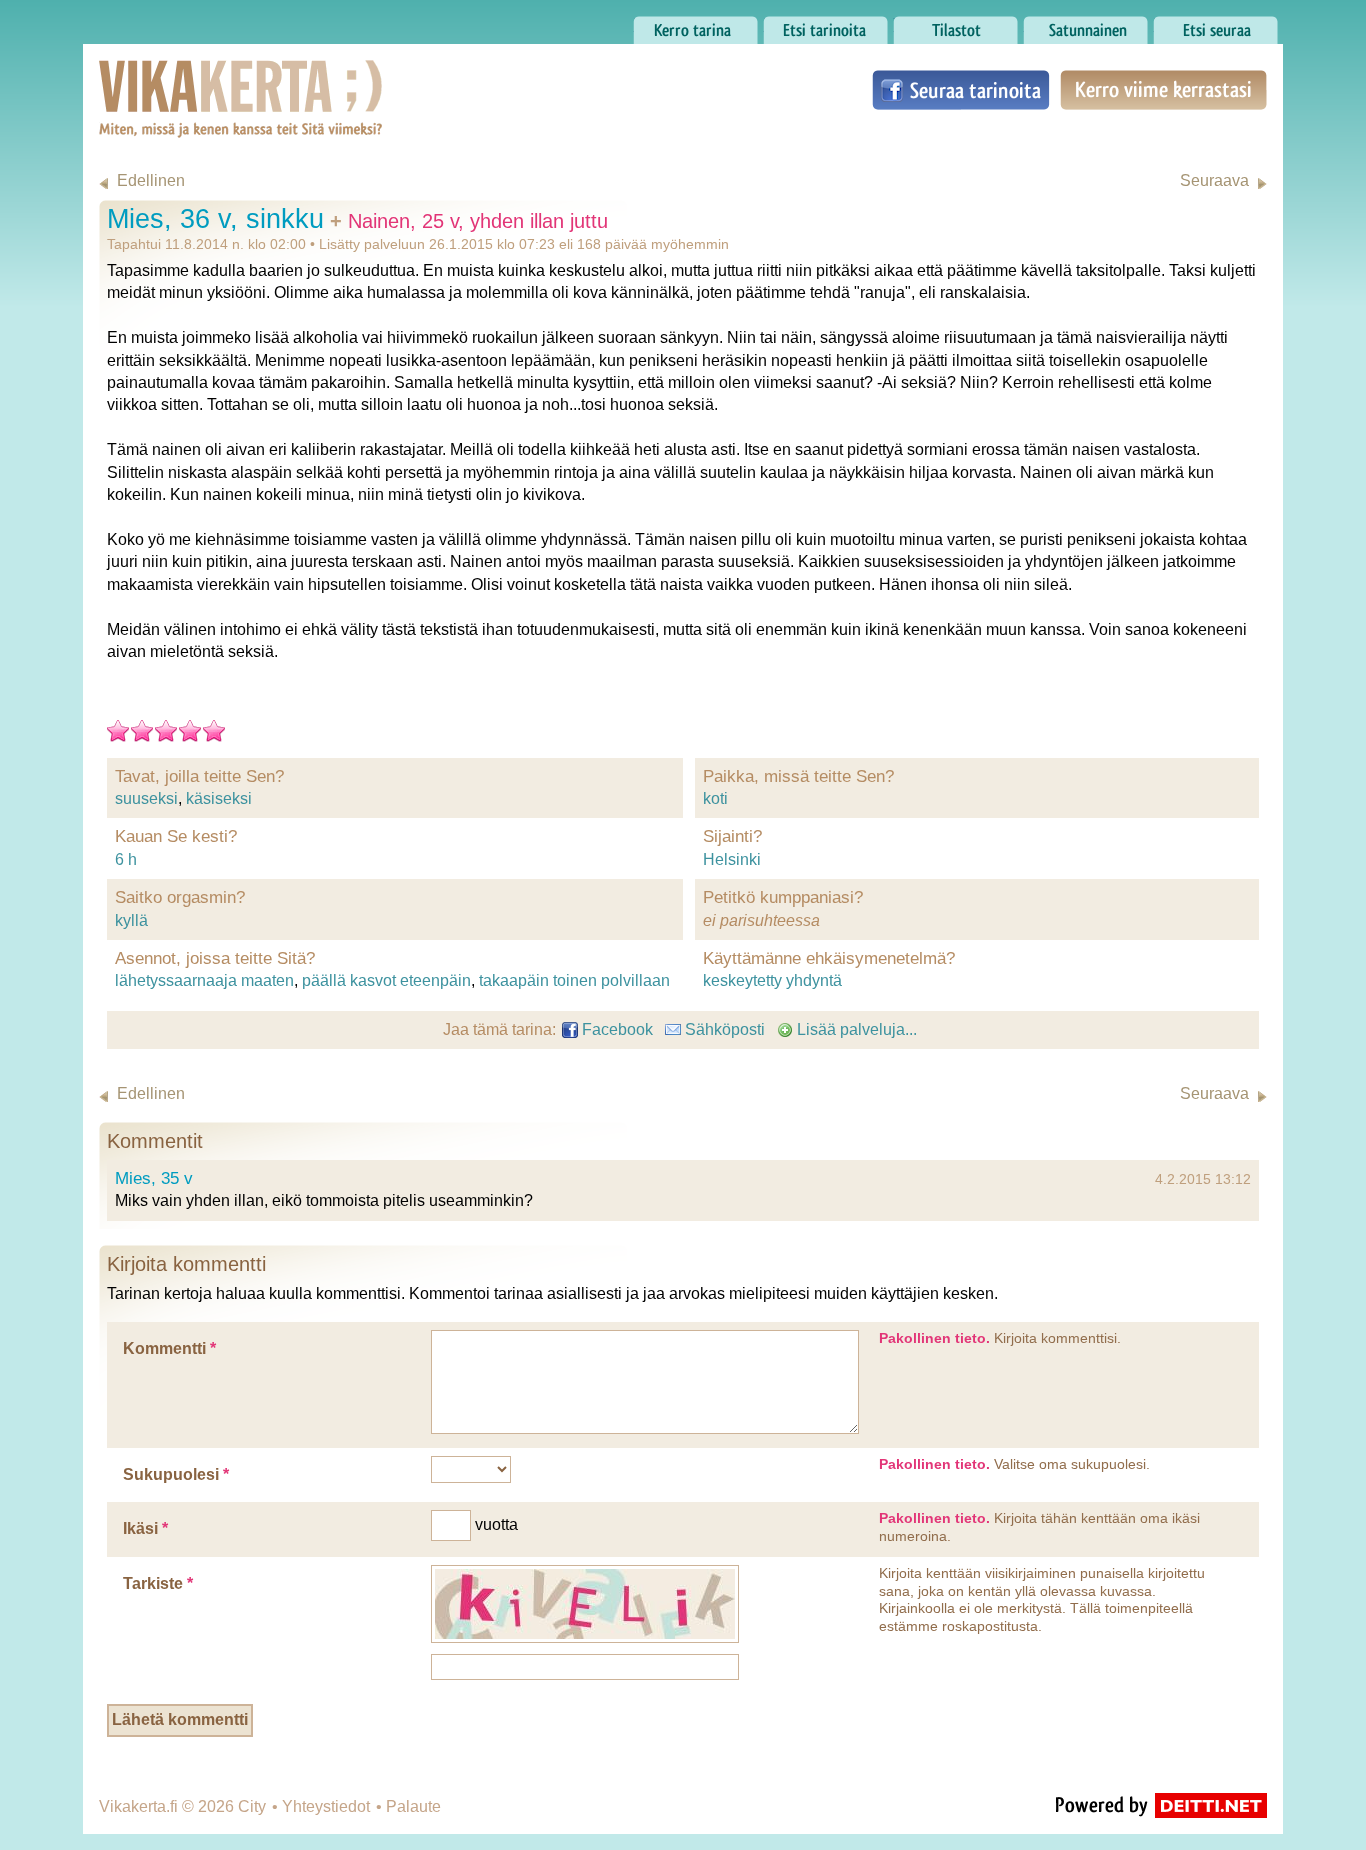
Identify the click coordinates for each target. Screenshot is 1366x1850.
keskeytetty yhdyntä (772, 980)
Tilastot (918, 24)
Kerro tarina (674, 24)
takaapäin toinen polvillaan (574, 980)
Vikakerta (191, 78)
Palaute (413, 1806)
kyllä (131, 920)
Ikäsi (145, 1528)
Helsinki (732, 859)
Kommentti (169, 1348)
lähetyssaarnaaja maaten (204, 980)
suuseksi (146, 798)
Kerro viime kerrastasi (1162, 90)
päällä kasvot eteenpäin (386, 980)
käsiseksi (219, 798)
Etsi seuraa (1193, 24)
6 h (126, 859)
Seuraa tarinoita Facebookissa (961, 90)
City (252, 1806)
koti (715, 798)
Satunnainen (1068, 24)
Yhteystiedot (326, 1806)
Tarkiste (158, 1583)
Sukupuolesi (176, 1474)
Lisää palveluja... (855, 1029)
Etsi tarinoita (807, 24)
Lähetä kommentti (180, 1719)
